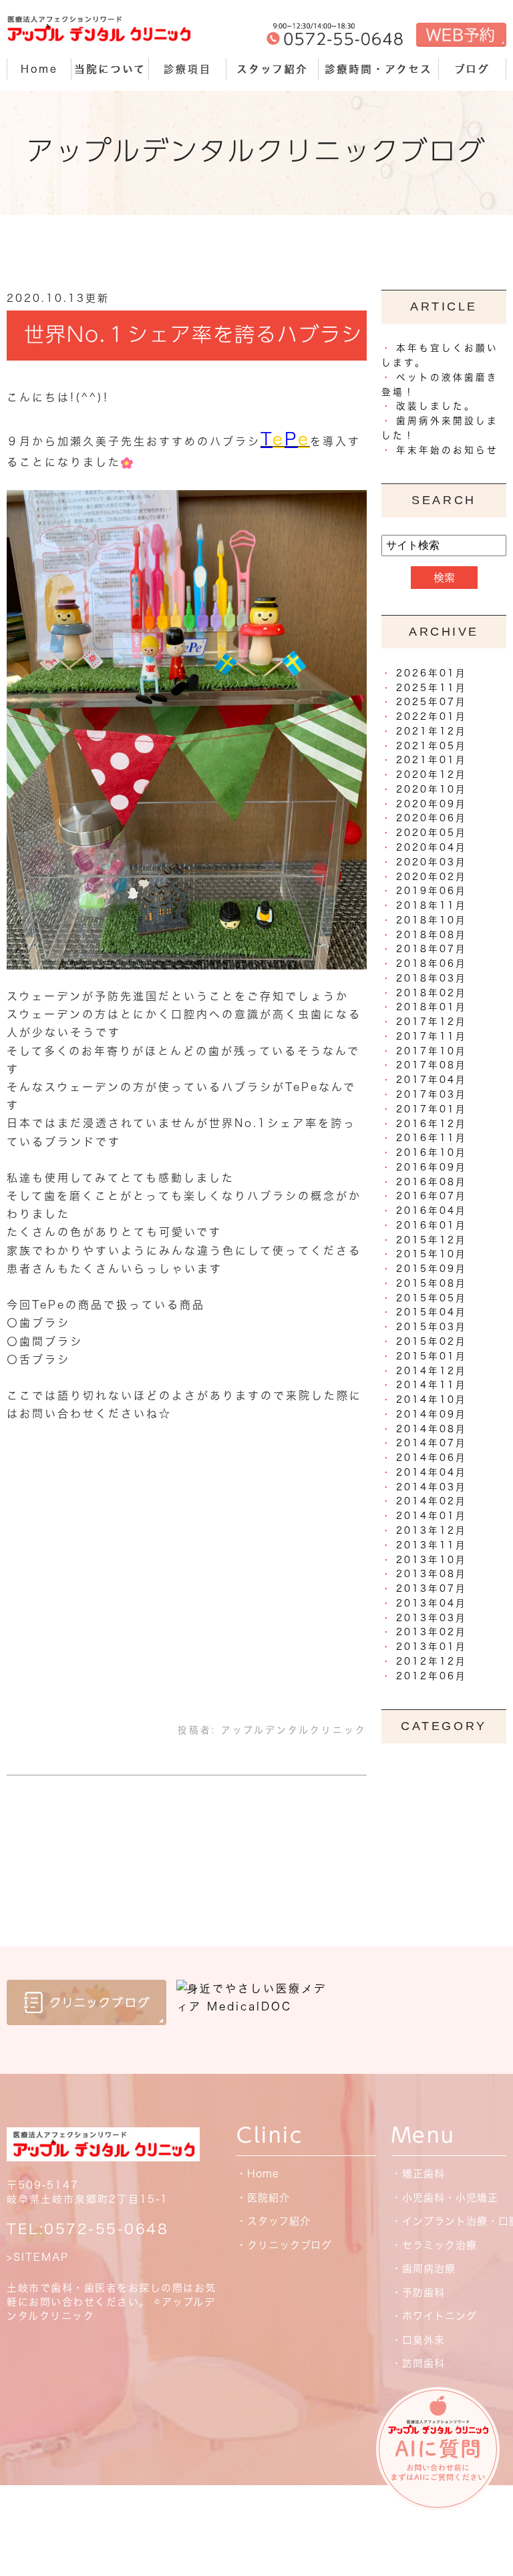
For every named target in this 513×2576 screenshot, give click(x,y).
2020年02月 (432, 877)
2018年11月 (432, 905)
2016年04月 (432, 1211)
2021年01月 (432, 760)
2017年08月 (432, 1065)
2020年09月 (432, 804)
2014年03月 (432, 1487)
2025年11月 (432, 688)
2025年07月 (432, 702)
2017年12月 (432, 1022)
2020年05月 (432, 833)
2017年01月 (432, 1109)
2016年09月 (432, 1167)
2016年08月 (432, 1182)
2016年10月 (432, 1152)
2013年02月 (432, 1632)
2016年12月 (432, 1124)
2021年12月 (432, 731)
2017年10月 (432, 1051)
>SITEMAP (38, 2257)
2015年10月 (432, 1254)
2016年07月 (432, 1196)
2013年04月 (432, 1603)
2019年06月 (432, 891)
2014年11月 (432, 1385)
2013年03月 (432, 1618)
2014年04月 (432, 1472)
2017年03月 (432, 1094)
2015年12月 (432, 1240)
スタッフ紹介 (272, 69)
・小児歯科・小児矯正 (445, 2198)
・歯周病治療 (423, 2269)
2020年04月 (432, 847)
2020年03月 (432, 862)
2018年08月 (432, 935)
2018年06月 (432, 963)
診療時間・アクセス (378, 69)
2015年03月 (432, 1327)
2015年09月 (432, 1269)
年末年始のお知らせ (447, 450)
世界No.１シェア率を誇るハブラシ (193, 335)
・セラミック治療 (434, 2245)
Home (39, 69)
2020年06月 (432, 818)
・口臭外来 (418, 2340)
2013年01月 (432, 1647)
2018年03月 (432, 978)
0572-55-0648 (106, 2229)
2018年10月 (432, 920)
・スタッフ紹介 (274, 2221)
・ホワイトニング (434, 2316)
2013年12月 (432, 1530)
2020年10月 (432, 789)
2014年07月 (432, 1443)
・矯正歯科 (418, 2174)
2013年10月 (432, 1560)
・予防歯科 (418, 2293)
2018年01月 (432, 1007)
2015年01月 (432, 1356)
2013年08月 (432, 1574)
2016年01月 (432, 1225)
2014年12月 (432, 1371)
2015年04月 (432, 1312)
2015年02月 (432, 1341)
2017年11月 (432, 1036)
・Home (258, 2174)
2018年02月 (432, 993)
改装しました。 (436, 406)
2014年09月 (432, 1414)
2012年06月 (432, 1676)
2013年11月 (432, 1545)
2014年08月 (432, 1429)
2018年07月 (432, 949)
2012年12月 (432, 1661)
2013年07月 (432, 1588)
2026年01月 (432, 673)
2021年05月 (432, 746)
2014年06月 (432, 1458)
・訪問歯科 (418, 2363)
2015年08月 (432, 1283)
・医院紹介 (263, 2198)
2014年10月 (432, 1400)
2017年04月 (432, 1080)
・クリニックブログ (284, 2245)
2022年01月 (432, 716)
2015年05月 (432, 1298)
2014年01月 (432, 1516)
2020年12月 (432, 775)
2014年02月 (432, 1501)
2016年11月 (432, 1138)
